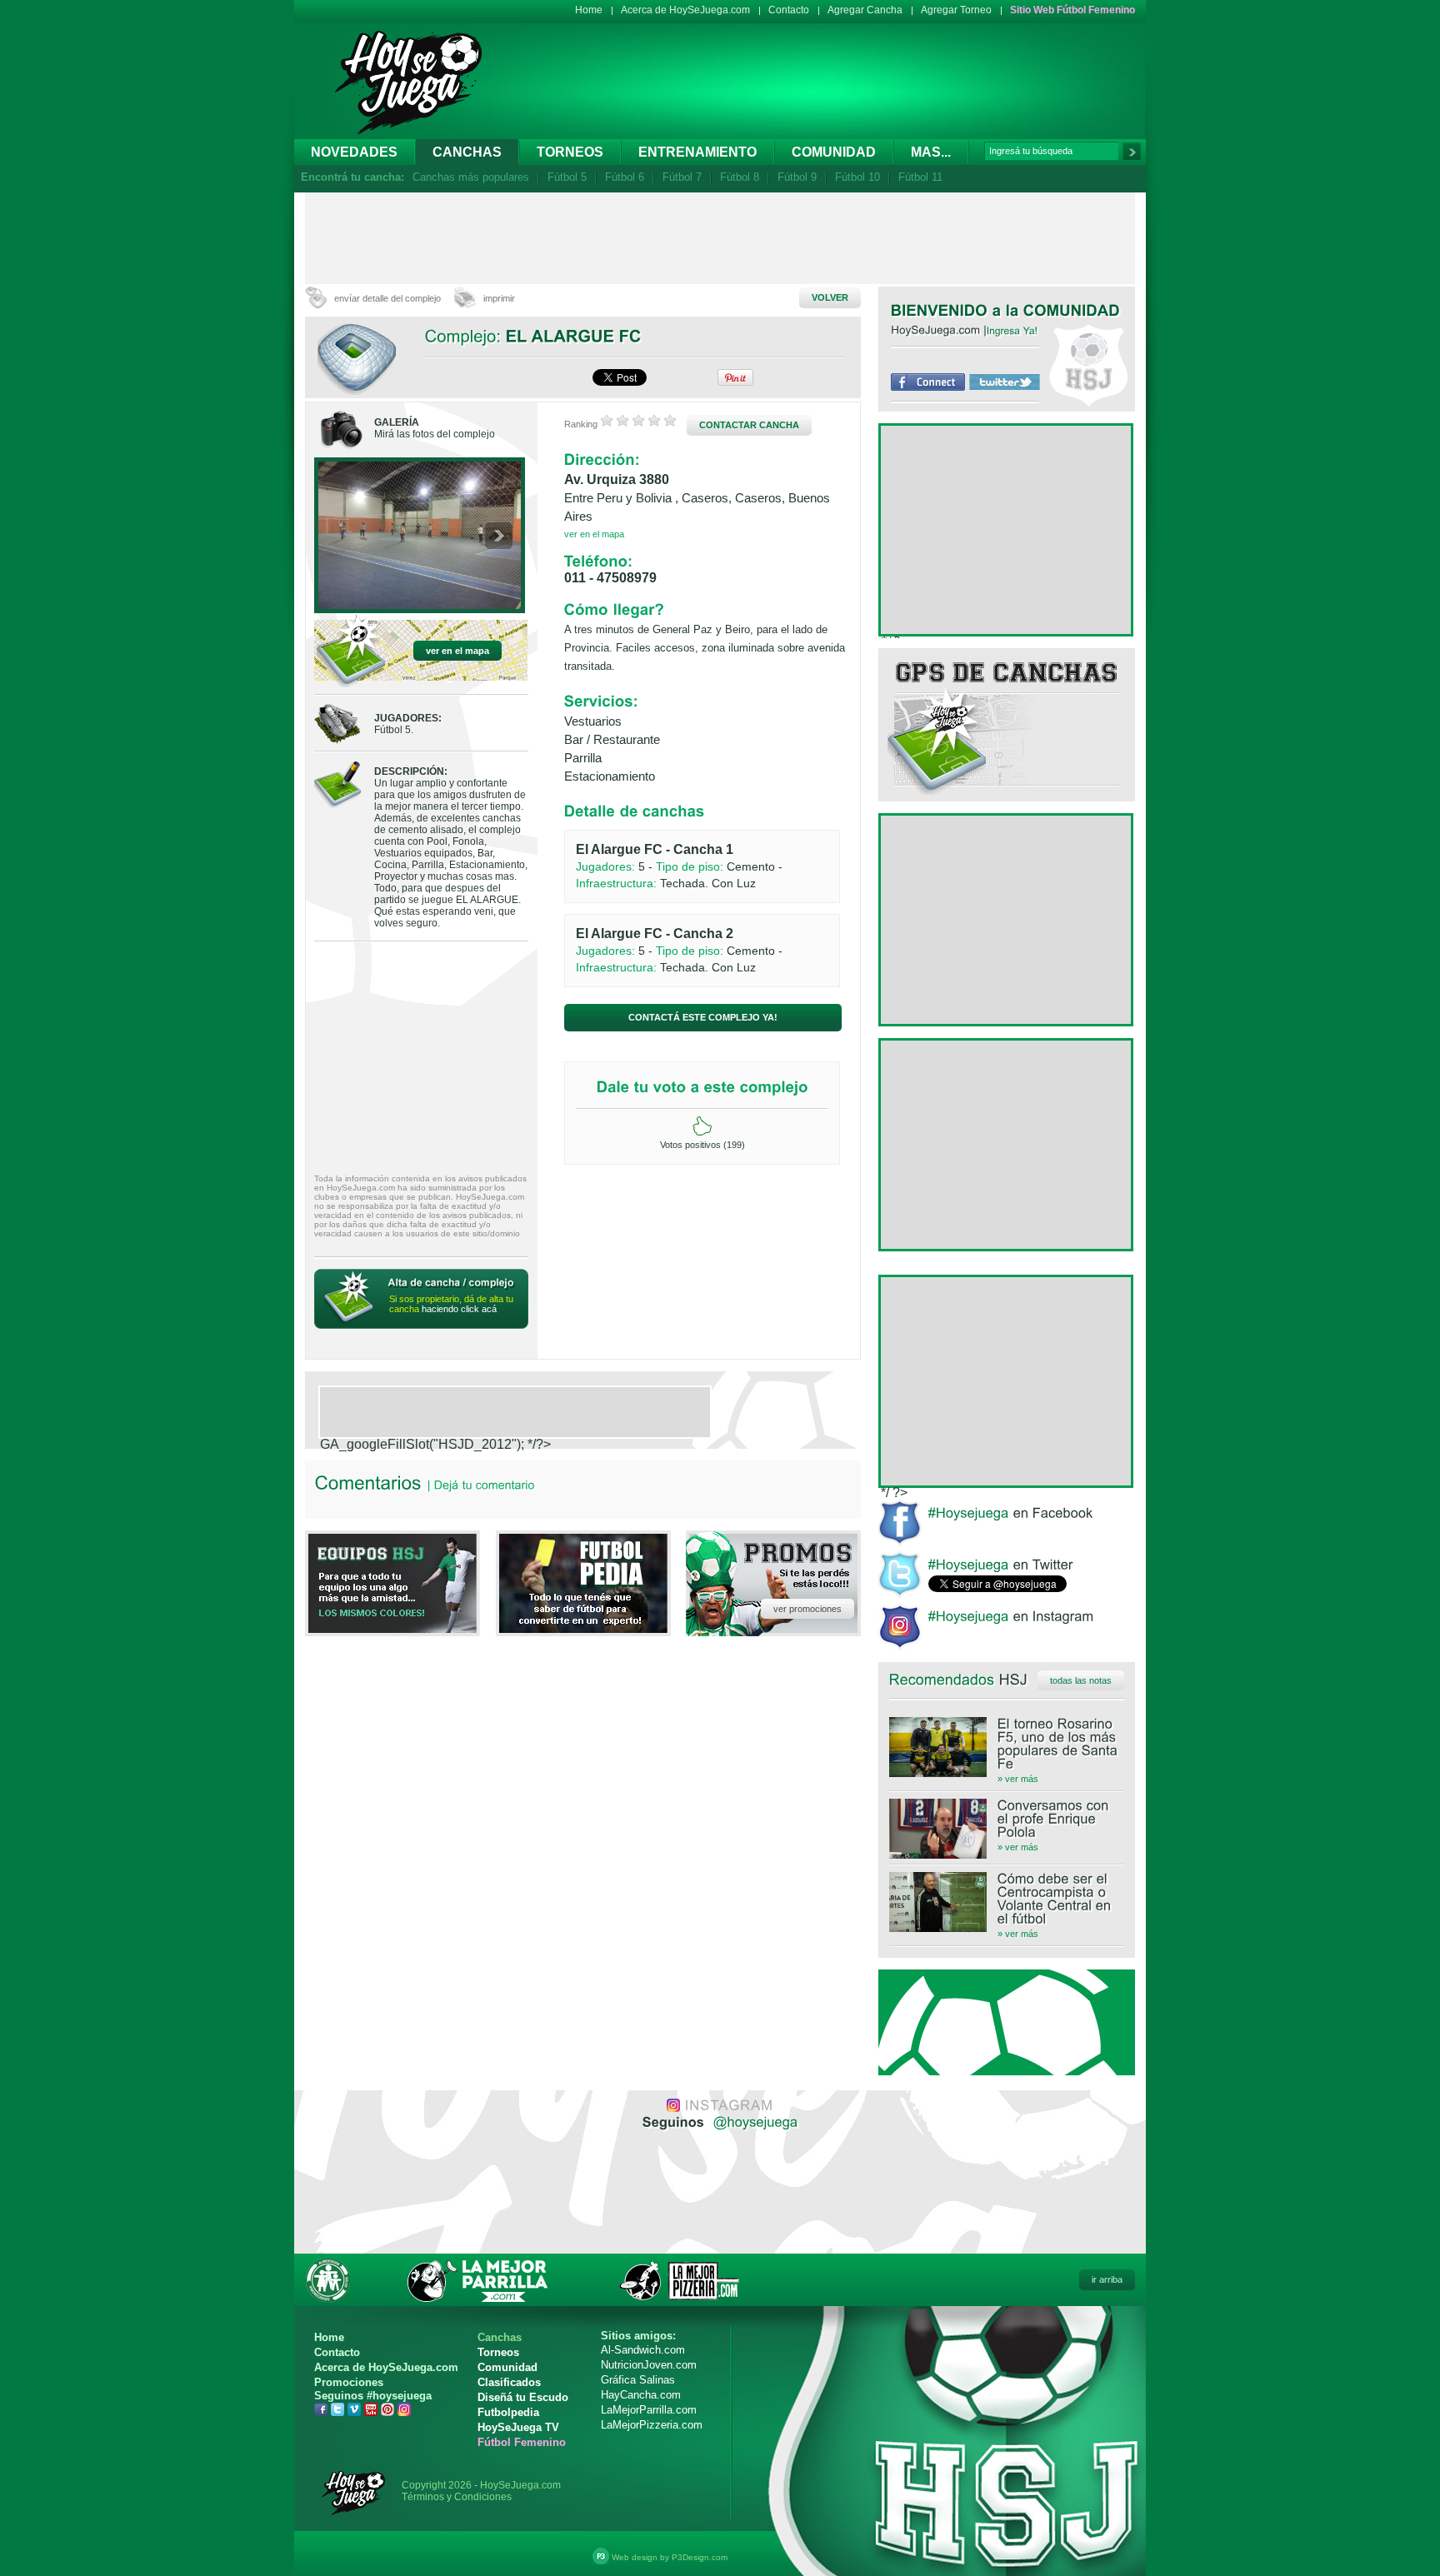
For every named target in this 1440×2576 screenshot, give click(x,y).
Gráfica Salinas (638, 2380)
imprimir (499, 298)
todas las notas (1081, 1680)
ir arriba (1107, 2279)
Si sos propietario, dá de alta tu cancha (451, 1304)
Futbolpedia (508, 2412)
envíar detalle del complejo (387, 298)
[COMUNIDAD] (1072, 310)
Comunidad (834, 152)
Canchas (467, 152)
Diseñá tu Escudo (523, 2397)
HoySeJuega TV (518, 2427)
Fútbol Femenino (522, 2442)
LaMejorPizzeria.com (652, 2425)
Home (589, 10)
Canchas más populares (471, 177)
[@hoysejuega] (754, 2121)
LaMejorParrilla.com (649, 2410)
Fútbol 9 (797, 177)
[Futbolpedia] (583, 1628)
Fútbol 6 (625, 177)
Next (499, 537)
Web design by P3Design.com (670, 2557)
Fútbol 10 (857, 177)
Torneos (570, 152)
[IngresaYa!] (1012, 330)
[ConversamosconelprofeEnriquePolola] (1007, 1819)
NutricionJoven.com (649, 2365)
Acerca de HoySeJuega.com (685, 10)
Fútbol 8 (740, 177)
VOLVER (830, 297)
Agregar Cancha (865, 10)
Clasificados (509, 2382)
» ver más (1018, 1779)
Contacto (789, 10)
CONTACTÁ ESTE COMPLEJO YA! (703, 1017)
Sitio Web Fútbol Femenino (1072, 10)
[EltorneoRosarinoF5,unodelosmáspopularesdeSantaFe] (1007, 1744)
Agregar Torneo (956, 10)
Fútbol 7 (682, 177)
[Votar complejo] (702, 1126)
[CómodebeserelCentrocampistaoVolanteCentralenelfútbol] (1007, 1899)
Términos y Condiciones (457, 2497)
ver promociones (807, 1609)
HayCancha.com (641, 2395)
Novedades (354, 152)
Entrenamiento (697, 152)
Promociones (349, 2382)
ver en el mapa (457, 651)
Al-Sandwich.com (643, 2350)
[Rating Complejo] (638, 424)
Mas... (931, 152)
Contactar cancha (749, 425)
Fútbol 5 (567, 177)
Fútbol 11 (920, 177)
